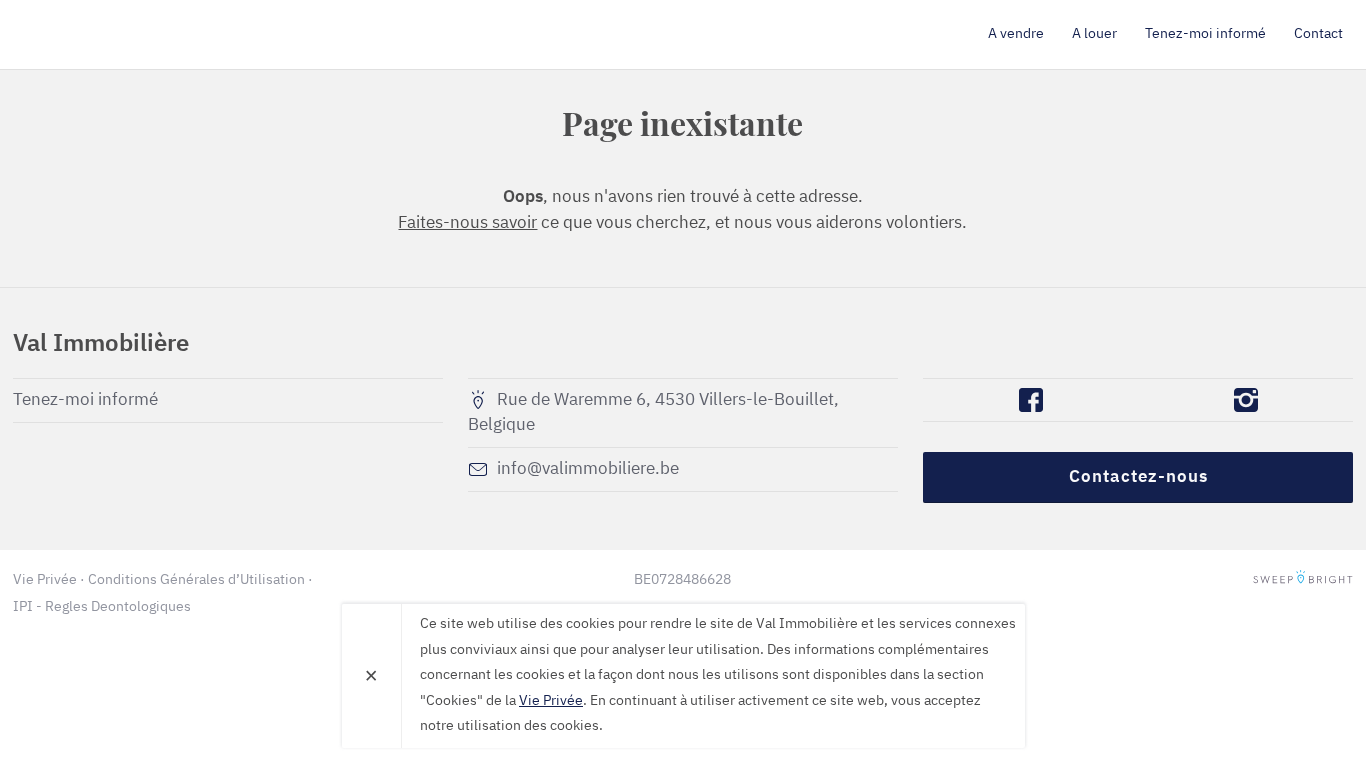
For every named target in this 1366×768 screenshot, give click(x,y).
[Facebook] (1030, 400)
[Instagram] (1245, 400)
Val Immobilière (128, 34)
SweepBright (1303, 580)
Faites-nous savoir (467, 223)
